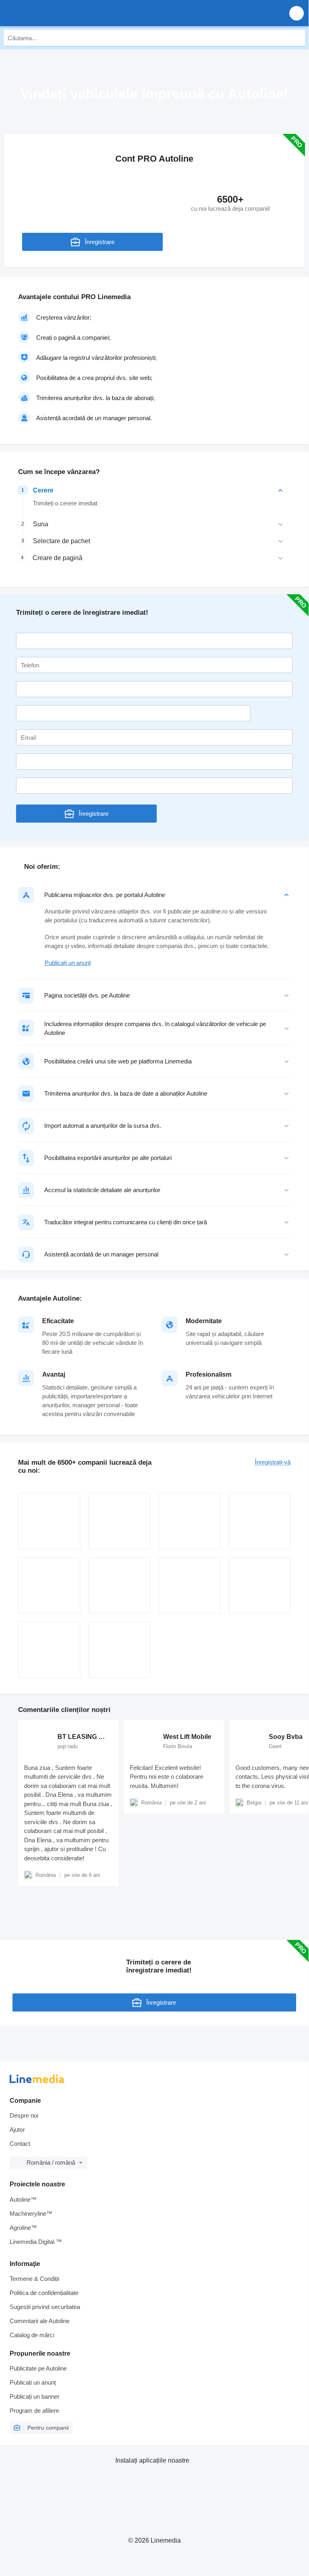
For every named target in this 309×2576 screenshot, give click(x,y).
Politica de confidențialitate (44, 2293)
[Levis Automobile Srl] (120, 1650)
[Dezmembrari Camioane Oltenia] (49, 1650)
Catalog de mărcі (32, 2335)
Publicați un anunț (68, 963)
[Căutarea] (297, 38)
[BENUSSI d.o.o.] (120, 1521)
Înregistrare (100, 242)
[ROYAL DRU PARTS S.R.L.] (120, 1585)
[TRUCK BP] (49, 1521)
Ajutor (17, 2130)
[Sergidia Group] (260, 1585)
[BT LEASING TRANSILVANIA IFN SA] (189, 1521)
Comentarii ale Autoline (40, 2321)
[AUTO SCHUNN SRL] (49, 1585)
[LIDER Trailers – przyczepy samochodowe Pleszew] (260, 1521)
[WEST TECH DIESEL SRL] (189, 1585)
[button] (297, 13)
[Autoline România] (52, 13)
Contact (20, 2144)
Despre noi (24, 2115)
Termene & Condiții (34, 2279)
